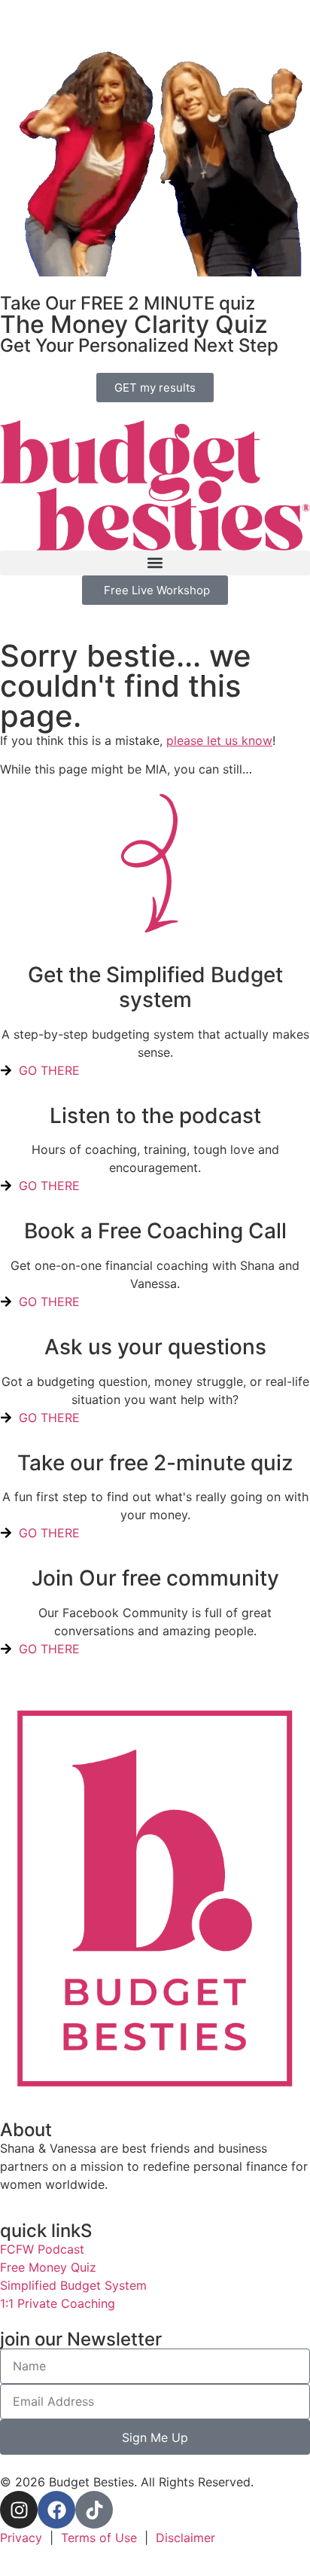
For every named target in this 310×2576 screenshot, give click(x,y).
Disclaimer (185, 2538)
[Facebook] (56, 2510)
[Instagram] (19, 2510)
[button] (155, 563)
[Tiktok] (94, 2510)
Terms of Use (99, 2538)
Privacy (21, 2538)
